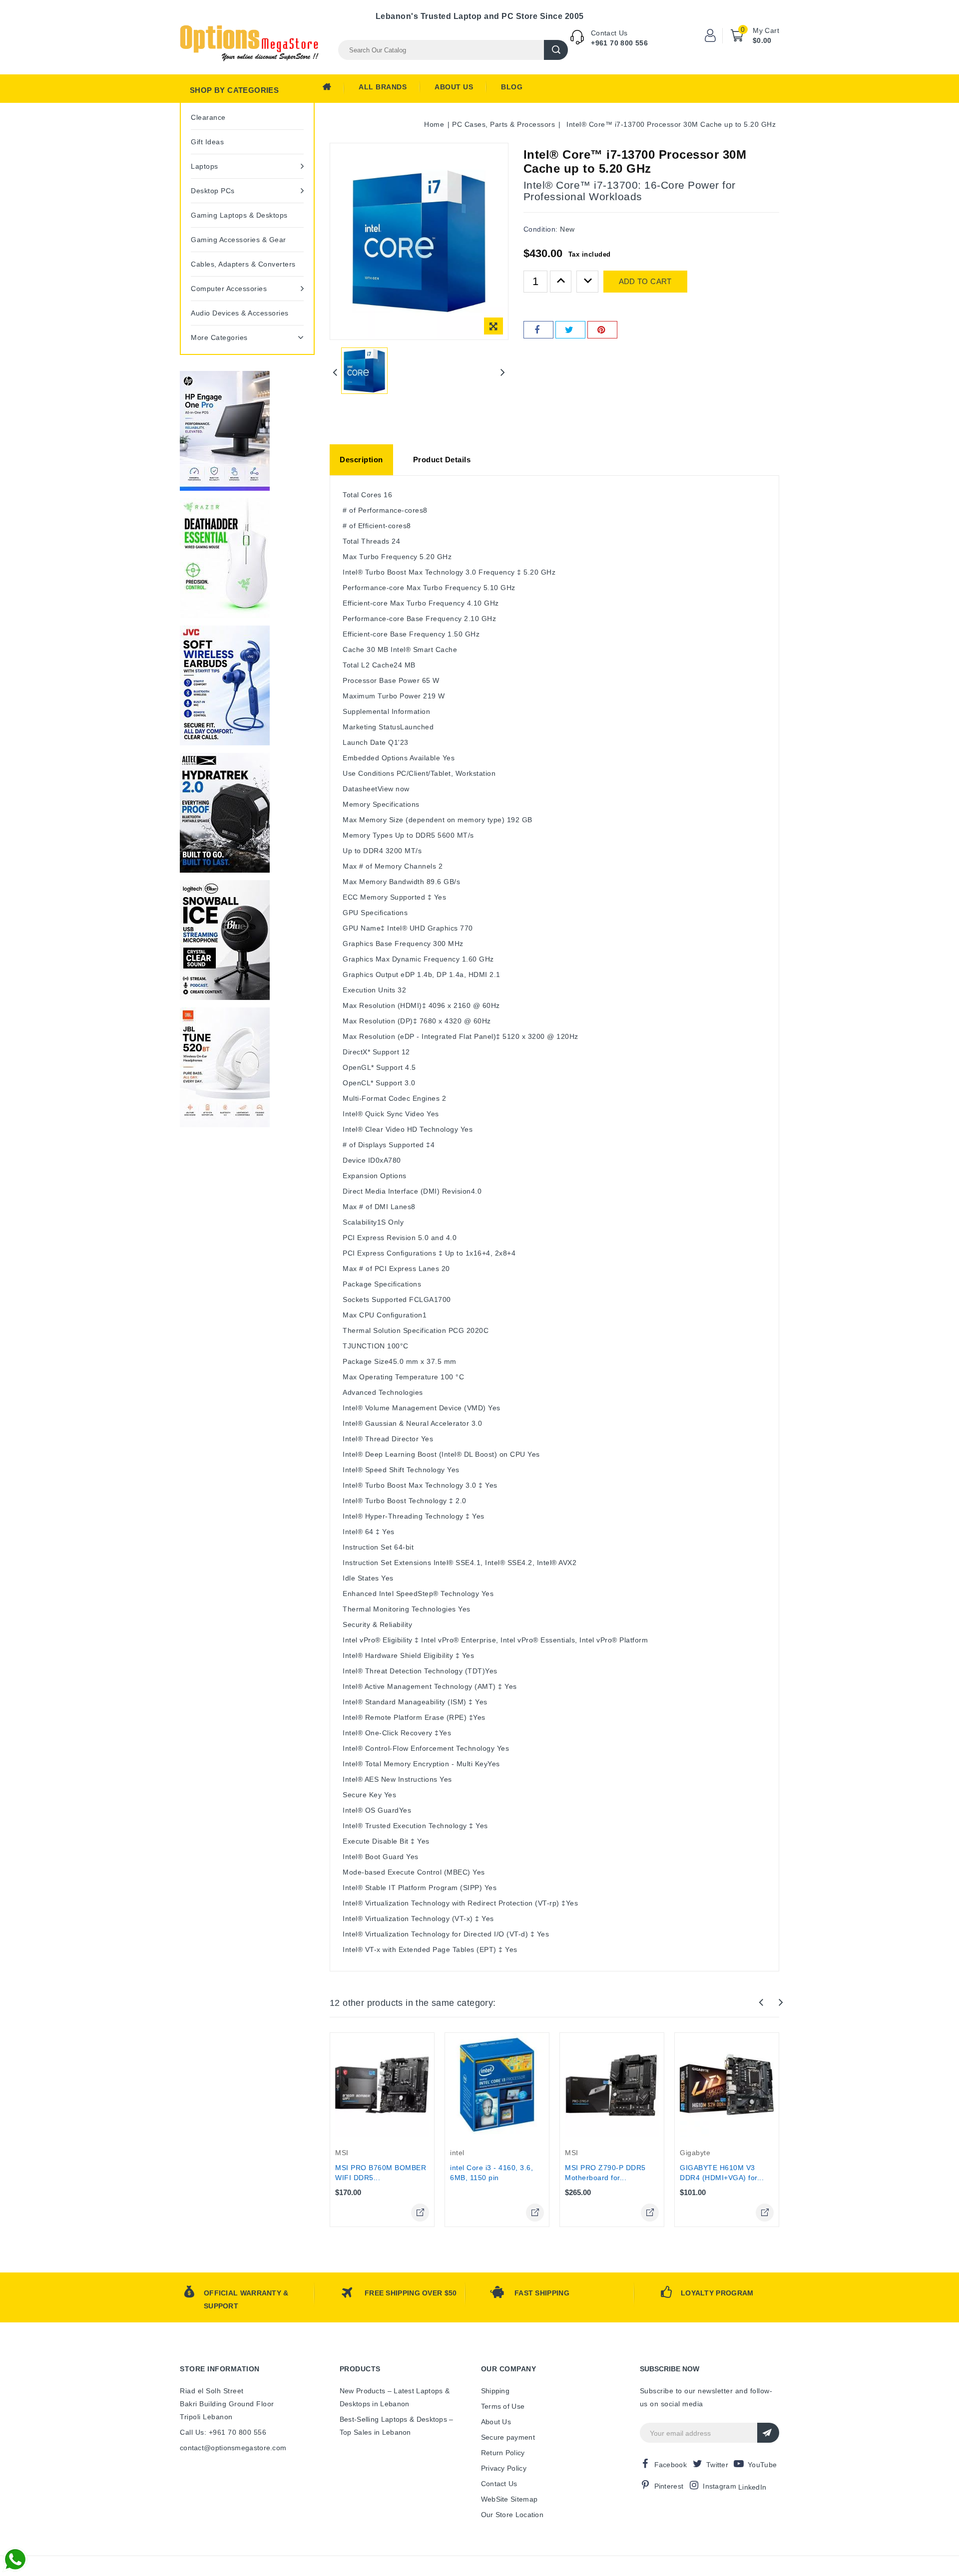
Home (333, 89)
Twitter (717, 2465)
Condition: (541, 229)
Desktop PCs (213, 191)
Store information (220, 2369)
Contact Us (499, 2484)
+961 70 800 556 (619, 43)
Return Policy (503, 2453)
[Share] (538, 330)
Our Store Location (512, 2515)
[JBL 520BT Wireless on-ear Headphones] (225, 1067)
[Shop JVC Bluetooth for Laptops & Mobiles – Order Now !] (225, 685)
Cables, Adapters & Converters (243, 264)
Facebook (671, 2465)
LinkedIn (752, 2487)
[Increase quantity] (561, 282)
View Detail (420, 2213)
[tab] (361, 460)
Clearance (208, 117)
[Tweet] (570, 330)
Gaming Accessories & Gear (239, 240)
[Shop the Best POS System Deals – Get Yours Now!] (225, 431)
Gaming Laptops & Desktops (239, 215)
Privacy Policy (504, 2468)
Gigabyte (695, 2153)
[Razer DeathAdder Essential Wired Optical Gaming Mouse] (225, 558)
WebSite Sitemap (509, 2499)
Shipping (495, 2391)
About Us (454, 87)
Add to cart (645, 281)
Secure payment (508, 2437)
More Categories (219, 337)
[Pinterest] (602, 330)
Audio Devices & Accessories (240, 313)
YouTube (762, 2465)
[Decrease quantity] (587, 282)
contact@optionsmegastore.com (233, 2448)
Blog (512, 87)
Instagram (719, 2486)
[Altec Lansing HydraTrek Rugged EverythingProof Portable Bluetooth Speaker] (225, 813)
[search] (556, 50)
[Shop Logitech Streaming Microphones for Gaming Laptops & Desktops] (225, 940)
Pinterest (669, 2486)
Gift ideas (207, 142)
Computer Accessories (229, 289)
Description (361, 460)
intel (457, 2153)
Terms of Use (503, 2406)
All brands (383, 87)
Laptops (205, 166)
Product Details (442, 460)
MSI (342, 2153)
